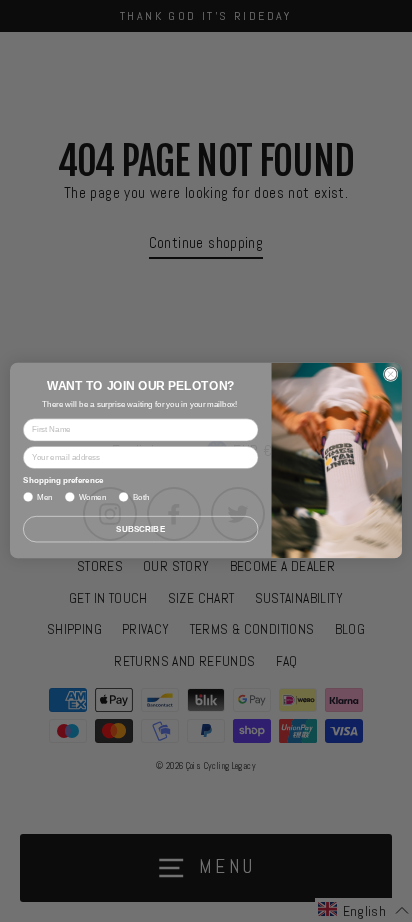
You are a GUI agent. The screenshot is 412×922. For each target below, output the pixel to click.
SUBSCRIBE (140, 529)
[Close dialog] (390, 374)
